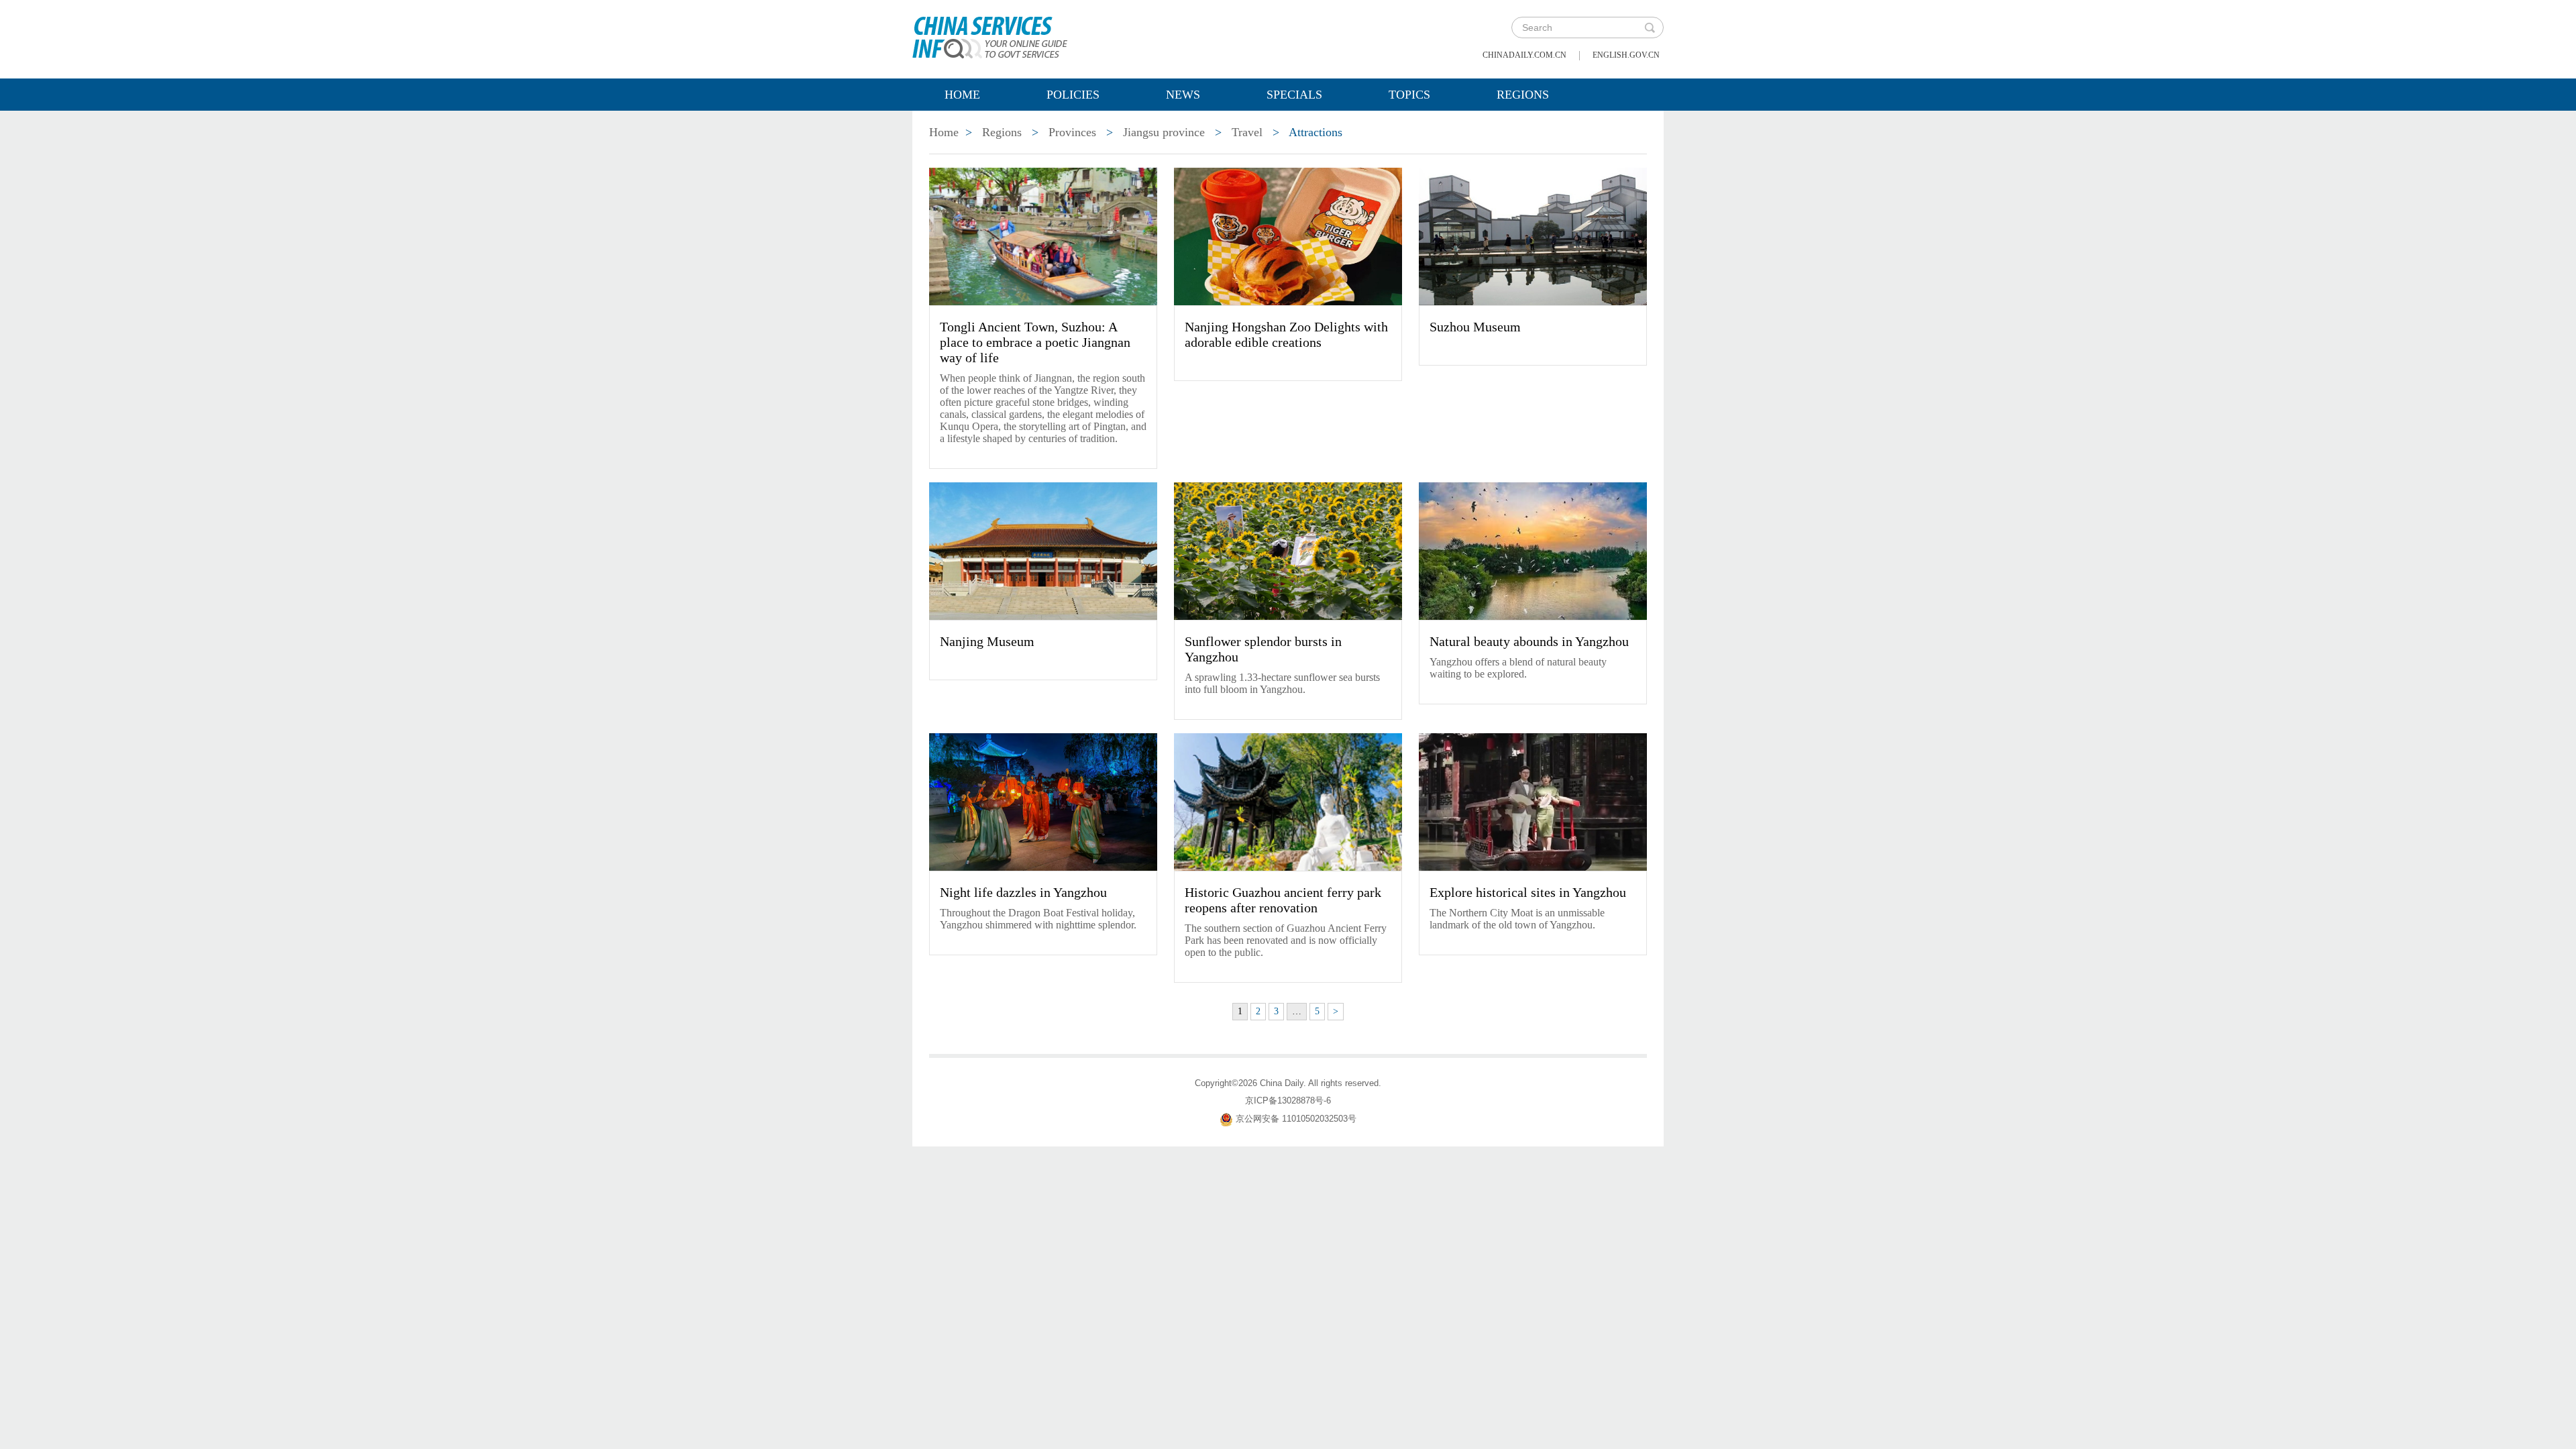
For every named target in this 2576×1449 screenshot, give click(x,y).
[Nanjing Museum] (1043, 550)
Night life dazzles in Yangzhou (1023, 892)
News (1183, 95)
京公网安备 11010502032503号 (1296, 1119)
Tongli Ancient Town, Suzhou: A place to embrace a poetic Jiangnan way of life (1035, 342)
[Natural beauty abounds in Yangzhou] (1533, 550)
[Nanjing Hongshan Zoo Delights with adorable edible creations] (1288, 235)
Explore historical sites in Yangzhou (1528, 892)
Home (962, 95)
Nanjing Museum (987, 641)
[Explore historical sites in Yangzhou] (1533, 801)
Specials (1294, 95)
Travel (1247, 132)
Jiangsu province (1164, 132)
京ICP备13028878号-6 (1288, 1101)
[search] (1650, 28)
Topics (1409, 95)
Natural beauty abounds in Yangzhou (1529, 641)
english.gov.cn (1626, 55)
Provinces (1072, 132)
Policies (1073, 95)
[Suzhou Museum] (1533, 235)
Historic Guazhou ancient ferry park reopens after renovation (1283, 900)
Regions (1523, 95)
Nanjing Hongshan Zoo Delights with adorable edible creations (1286, 334)
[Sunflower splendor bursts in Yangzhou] (1288, 550)
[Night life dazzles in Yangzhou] (1043, 801)
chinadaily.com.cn (1524, 55)
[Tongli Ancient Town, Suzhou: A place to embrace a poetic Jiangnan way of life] (1043, 235)
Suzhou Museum (1475, 327)
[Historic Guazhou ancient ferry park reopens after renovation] (1288, 801)
